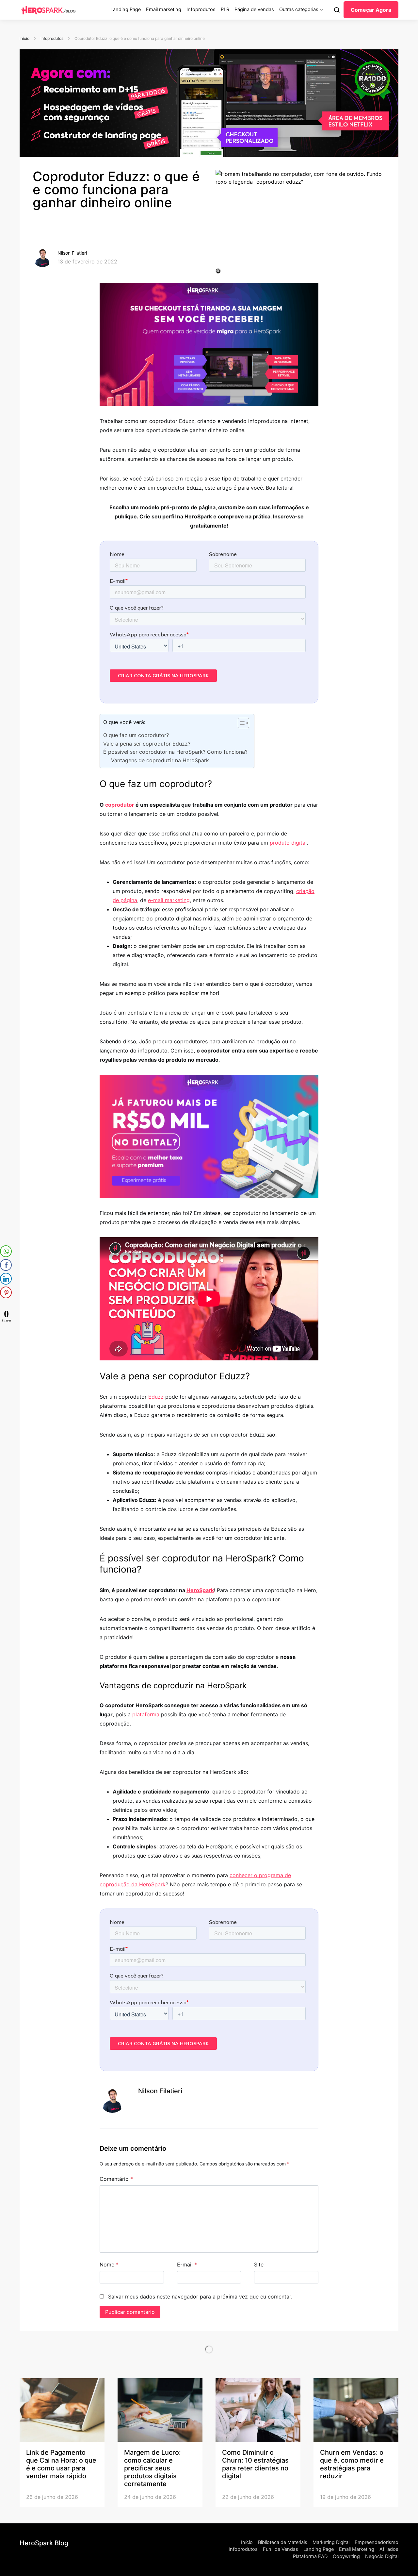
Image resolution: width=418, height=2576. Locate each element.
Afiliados (389, 2549)
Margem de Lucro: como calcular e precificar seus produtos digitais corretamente (153, 2468)
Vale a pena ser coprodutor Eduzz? (148, 744)
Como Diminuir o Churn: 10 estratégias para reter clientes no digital (255, 2464)
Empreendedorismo (377, 2542)
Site (259, 2265)
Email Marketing (357, 2549)
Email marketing (164, 9)
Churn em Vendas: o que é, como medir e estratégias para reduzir (352, 2464)
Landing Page (126, 9)
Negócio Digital (382, 2556)
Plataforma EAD (310, 2556)
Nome (109, 2265)
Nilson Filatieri (72, 253)
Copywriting (346, 2556)
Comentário (116, 2179)
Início (24, 38)
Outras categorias (299, 9)
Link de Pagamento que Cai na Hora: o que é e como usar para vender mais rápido (61, 2464)
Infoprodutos (201, 9)
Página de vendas (254, 9)
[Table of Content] (243, 723)
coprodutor (120, 805)
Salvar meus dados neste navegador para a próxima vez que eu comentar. (200, 2297)
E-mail (187, 2265)
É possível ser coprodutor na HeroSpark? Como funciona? (175, 752)
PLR (225, 9)
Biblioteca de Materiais (283, 2542)
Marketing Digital (331, 2542)
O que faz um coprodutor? (136, 735)
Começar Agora (371, 10)
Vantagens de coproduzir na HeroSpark (160, 760)
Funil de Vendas (281, 2549)
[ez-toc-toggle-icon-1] (240, 724)
